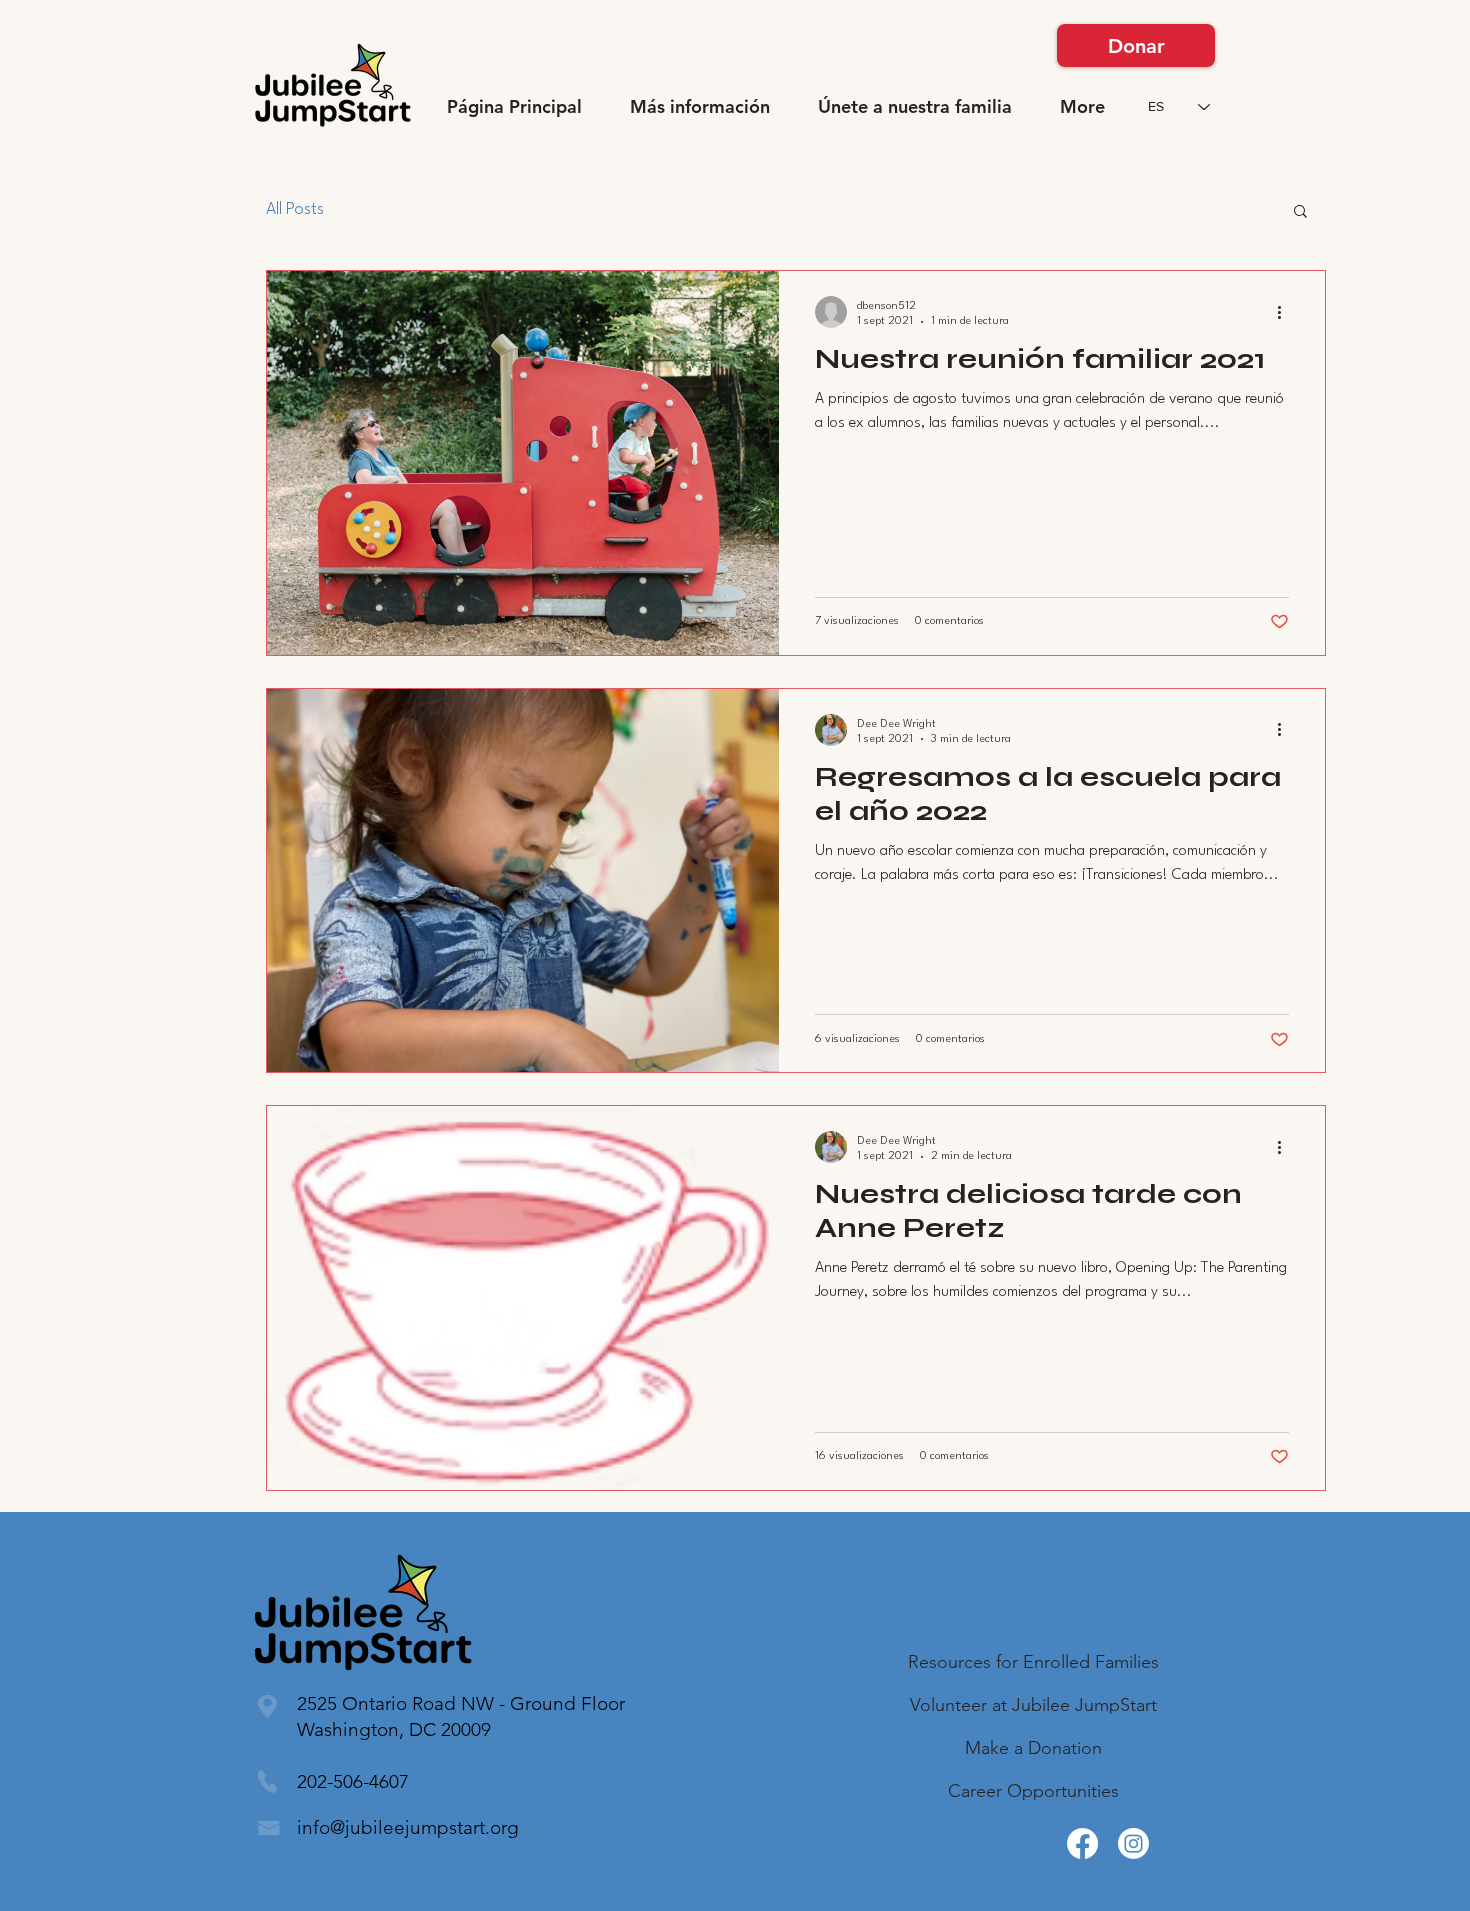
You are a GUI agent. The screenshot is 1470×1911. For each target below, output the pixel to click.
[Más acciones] (1286, 312)
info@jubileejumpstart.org (408, 1827)
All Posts (295, 209)
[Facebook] (1082, 1843)
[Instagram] (1133, 1843)
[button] (700, 107)
